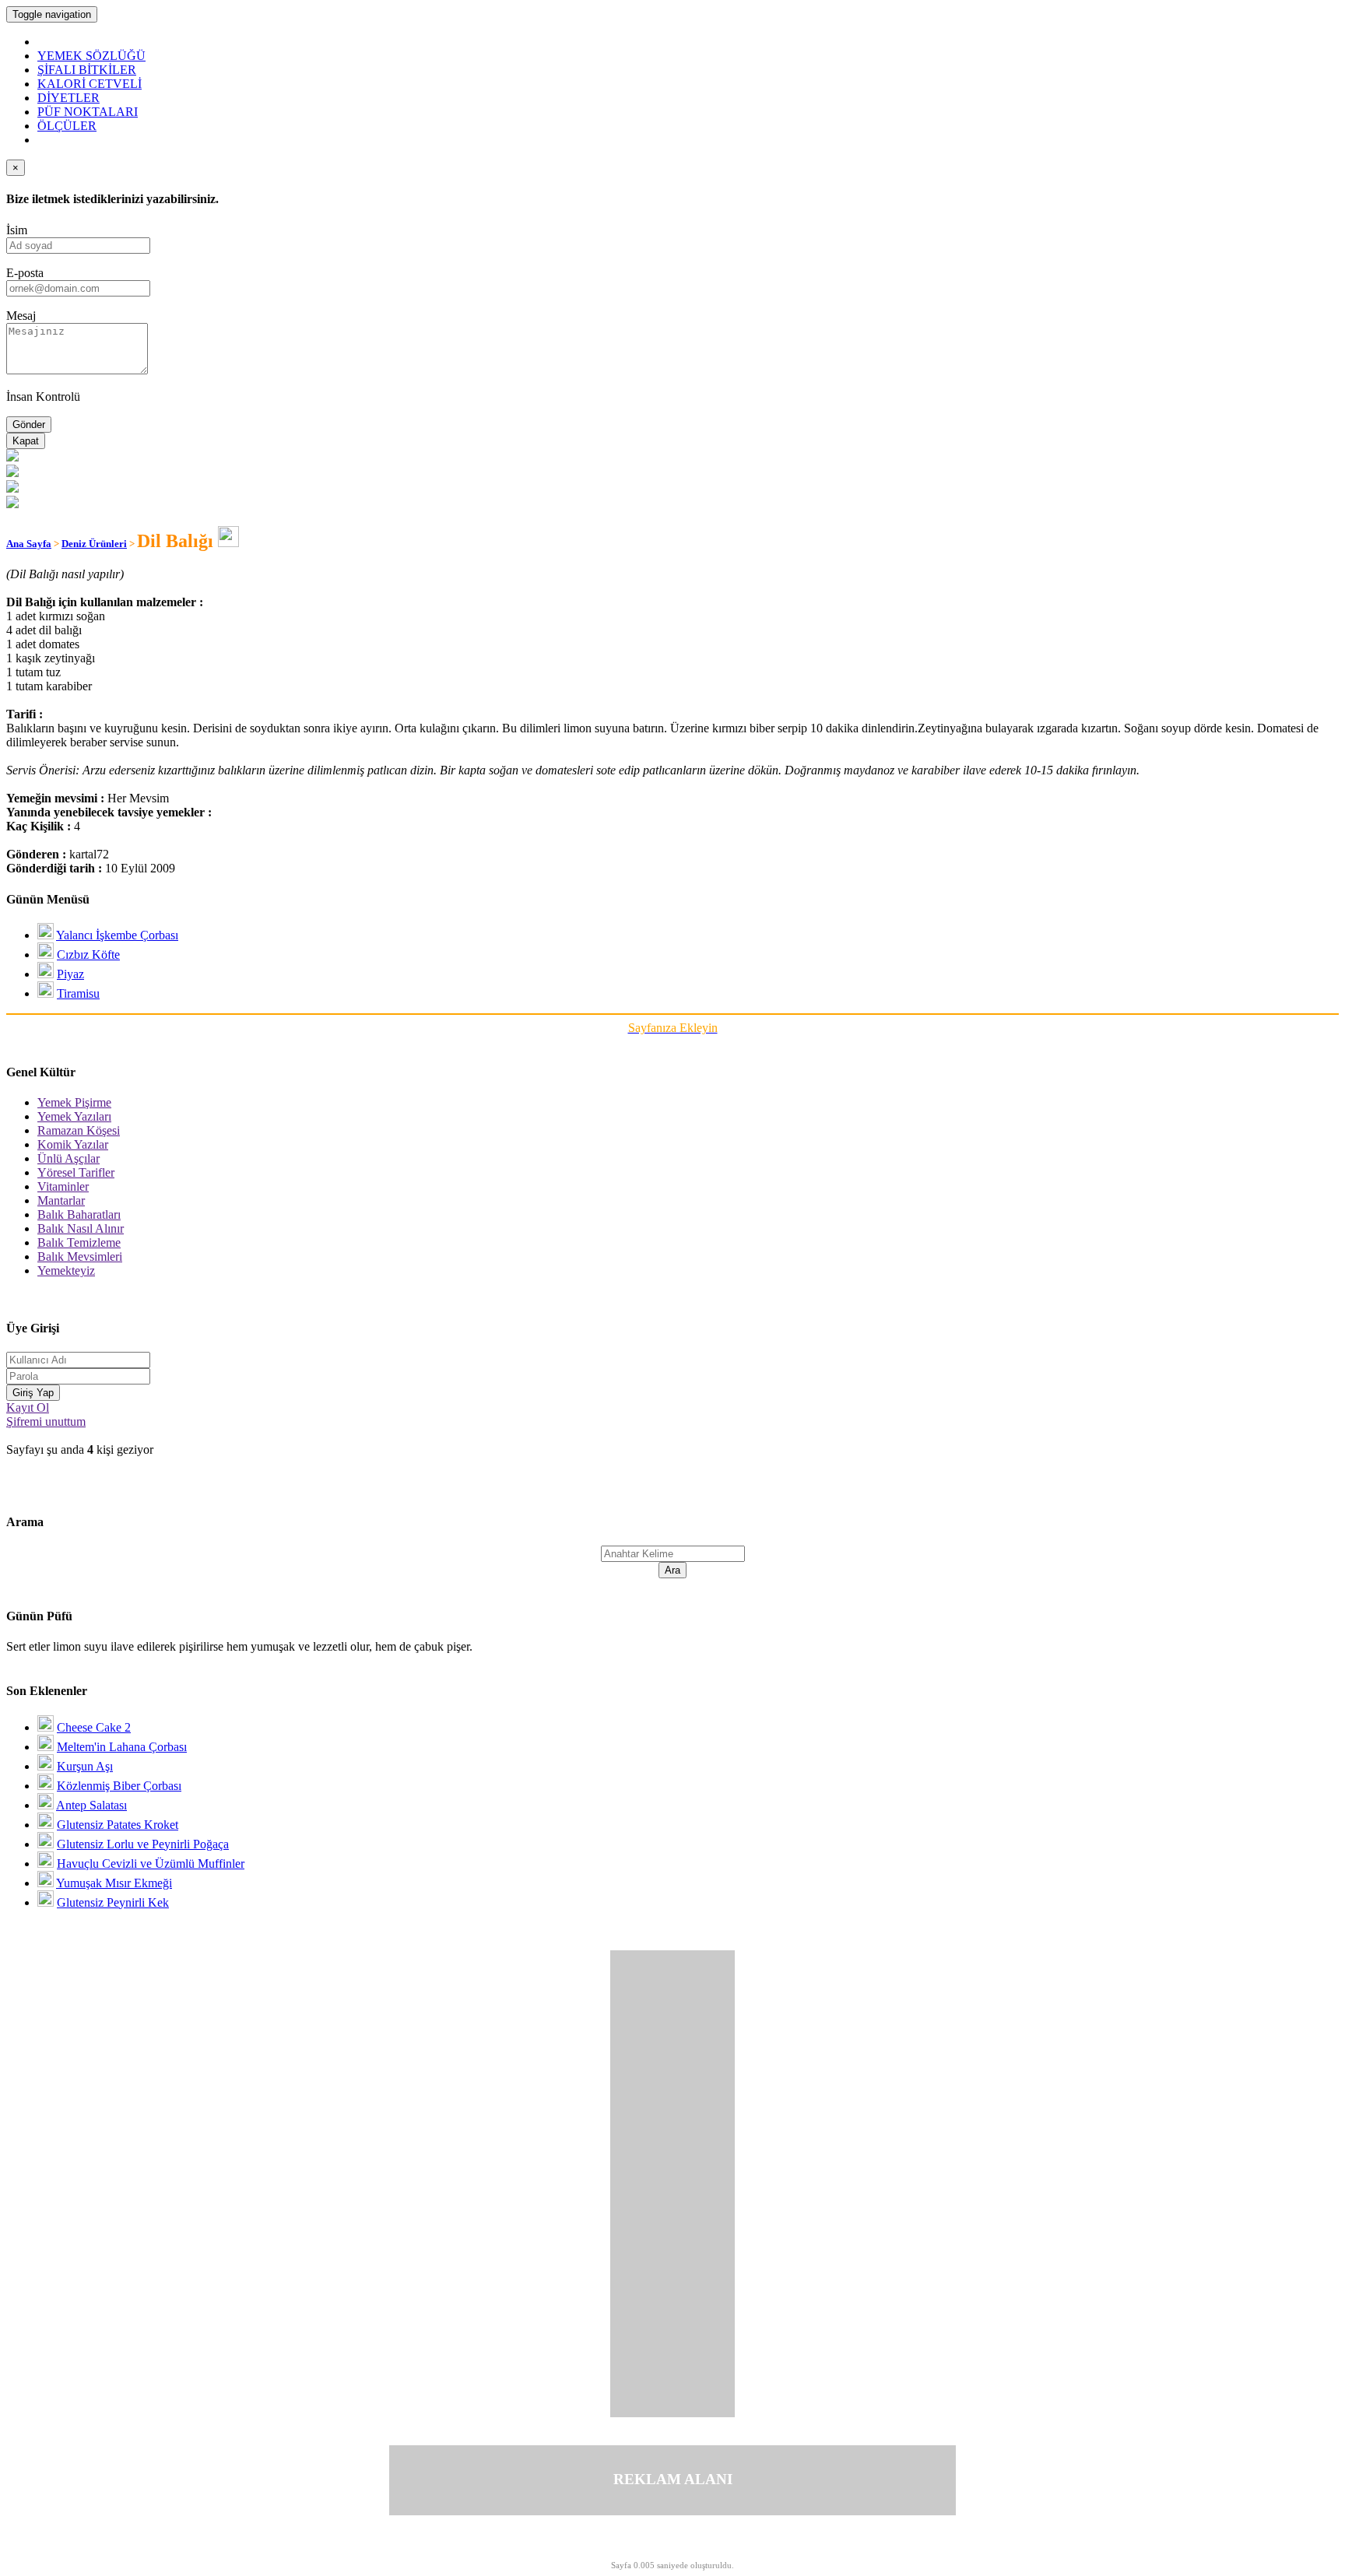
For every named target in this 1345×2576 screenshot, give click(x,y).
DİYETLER (68, 98)
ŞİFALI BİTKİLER (87, 70)
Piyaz (70, 974)
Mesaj (21, 316)
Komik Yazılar (73, 1144)
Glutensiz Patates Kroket (118, 1825)
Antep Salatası (91, 1805)
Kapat (26, 441)
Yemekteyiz (66, 1270)
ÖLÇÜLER (67, 126)
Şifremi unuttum (46, 1421)
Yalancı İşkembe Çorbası (117, 935)
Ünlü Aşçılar (68, 1158)
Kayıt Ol (28, 1407)
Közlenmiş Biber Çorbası (119, 1786)
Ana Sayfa (29, 544)
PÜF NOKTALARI (88, 112)
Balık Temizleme (79, 1242)
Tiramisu (78, 993)
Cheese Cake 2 (94, 1727)
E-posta (25, 273)
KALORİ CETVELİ (90, 84)
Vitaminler (63, 1186)
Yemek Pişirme (74, 1102)
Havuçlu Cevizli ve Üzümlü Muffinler (151, 1864)
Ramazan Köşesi (79, 1130)
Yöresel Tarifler (76, 1172)
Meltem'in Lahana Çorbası (122, 1747)
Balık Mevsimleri (80, 1256)
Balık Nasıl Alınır (81, 1228)
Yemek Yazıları (74, 1116)
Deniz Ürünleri (94, 544)
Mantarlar (61, 1200)
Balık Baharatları (79, 1214)
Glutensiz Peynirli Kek (113, 1902)
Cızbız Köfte (88, 955)
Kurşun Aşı (85, 1766)
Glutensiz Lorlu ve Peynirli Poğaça (143, 1844)
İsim (17, 230)
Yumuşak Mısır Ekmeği (114, 1883)
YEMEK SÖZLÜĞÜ (91, 56)
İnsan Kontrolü (43, 397)
